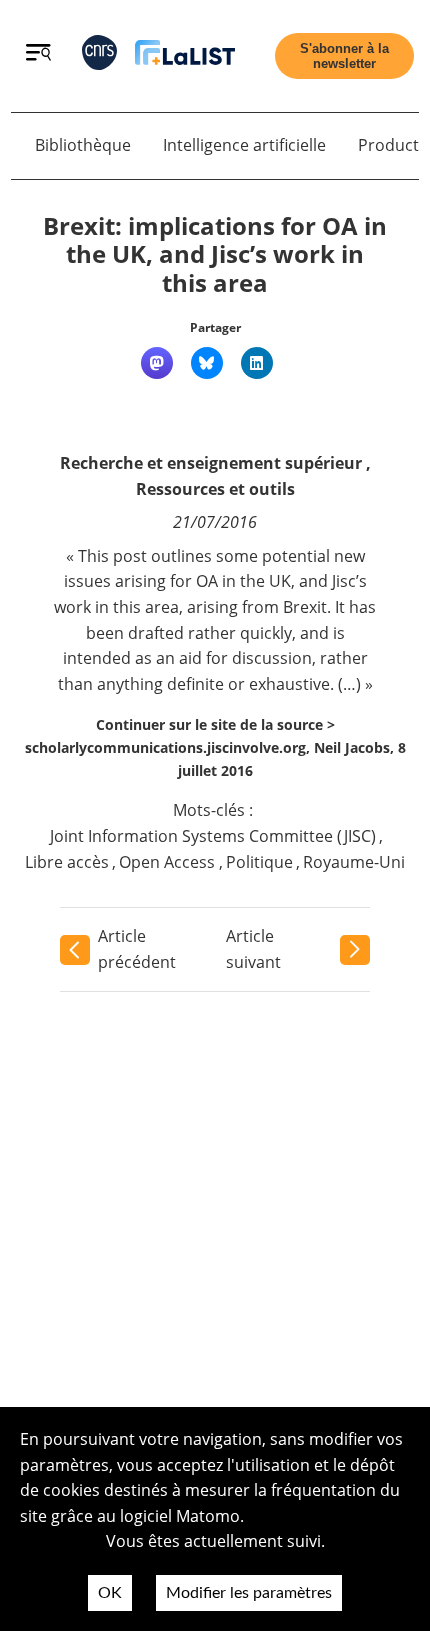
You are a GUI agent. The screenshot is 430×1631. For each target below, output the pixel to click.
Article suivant (253, 949)
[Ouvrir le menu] (38, 55)
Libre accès (67, 862)
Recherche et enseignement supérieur (211, 463)
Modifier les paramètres (249, 1593)
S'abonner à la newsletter (344, 56)
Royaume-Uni (354, 862)
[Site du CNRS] (99, 56)
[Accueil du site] (185, 56)
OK (110, 1593)
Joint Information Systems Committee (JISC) (213, 836)
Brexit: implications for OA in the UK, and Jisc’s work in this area (215, 254)
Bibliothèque (83, 145)
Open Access (167, 862)
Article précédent (137, 949)
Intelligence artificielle (244, 145)
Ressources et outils (215, 489)
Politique (259, 862)
